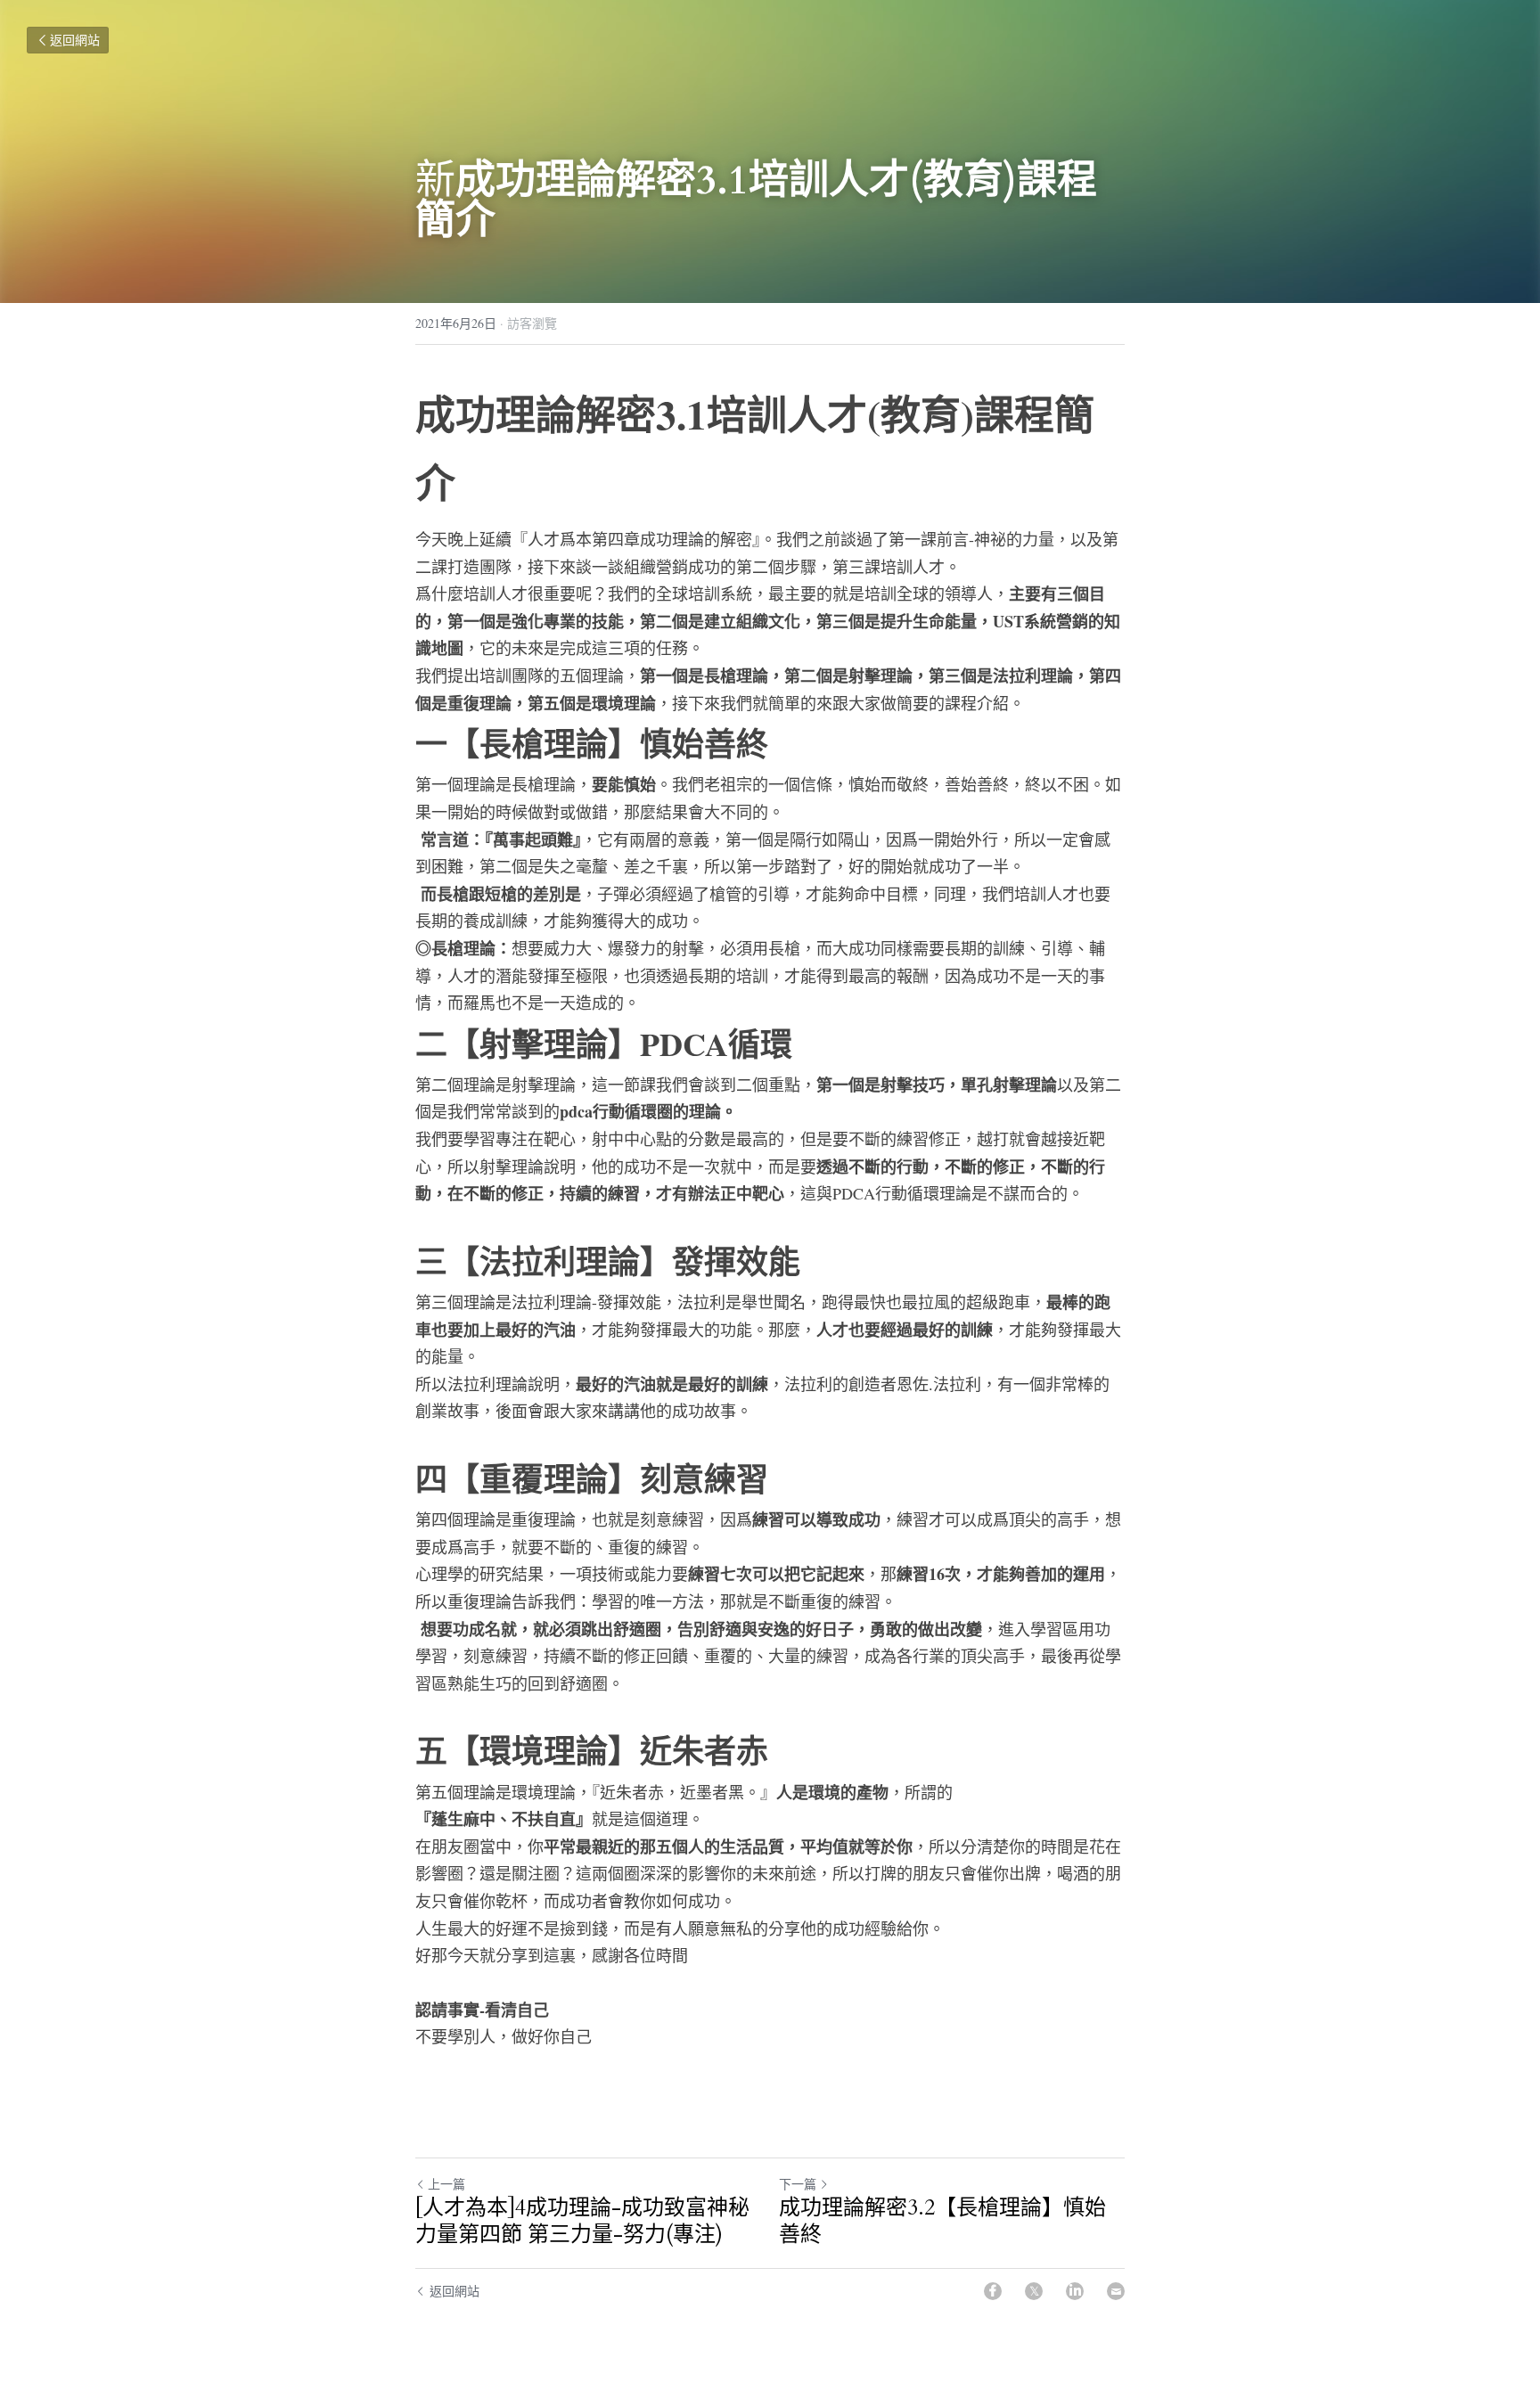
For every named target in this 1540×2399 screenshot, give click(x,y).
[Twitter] (1034, 2291)
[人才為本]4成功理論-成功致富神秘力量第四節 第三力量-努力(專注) (582, 2222)
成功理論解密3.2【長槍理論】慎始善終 (942, 2222)
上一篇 (446, 2184)
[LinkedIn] (1075, 2291)
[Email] (1116, 2291)
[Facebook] (993, 2291)
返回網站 (75, 40)
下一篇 (798, 2184)
